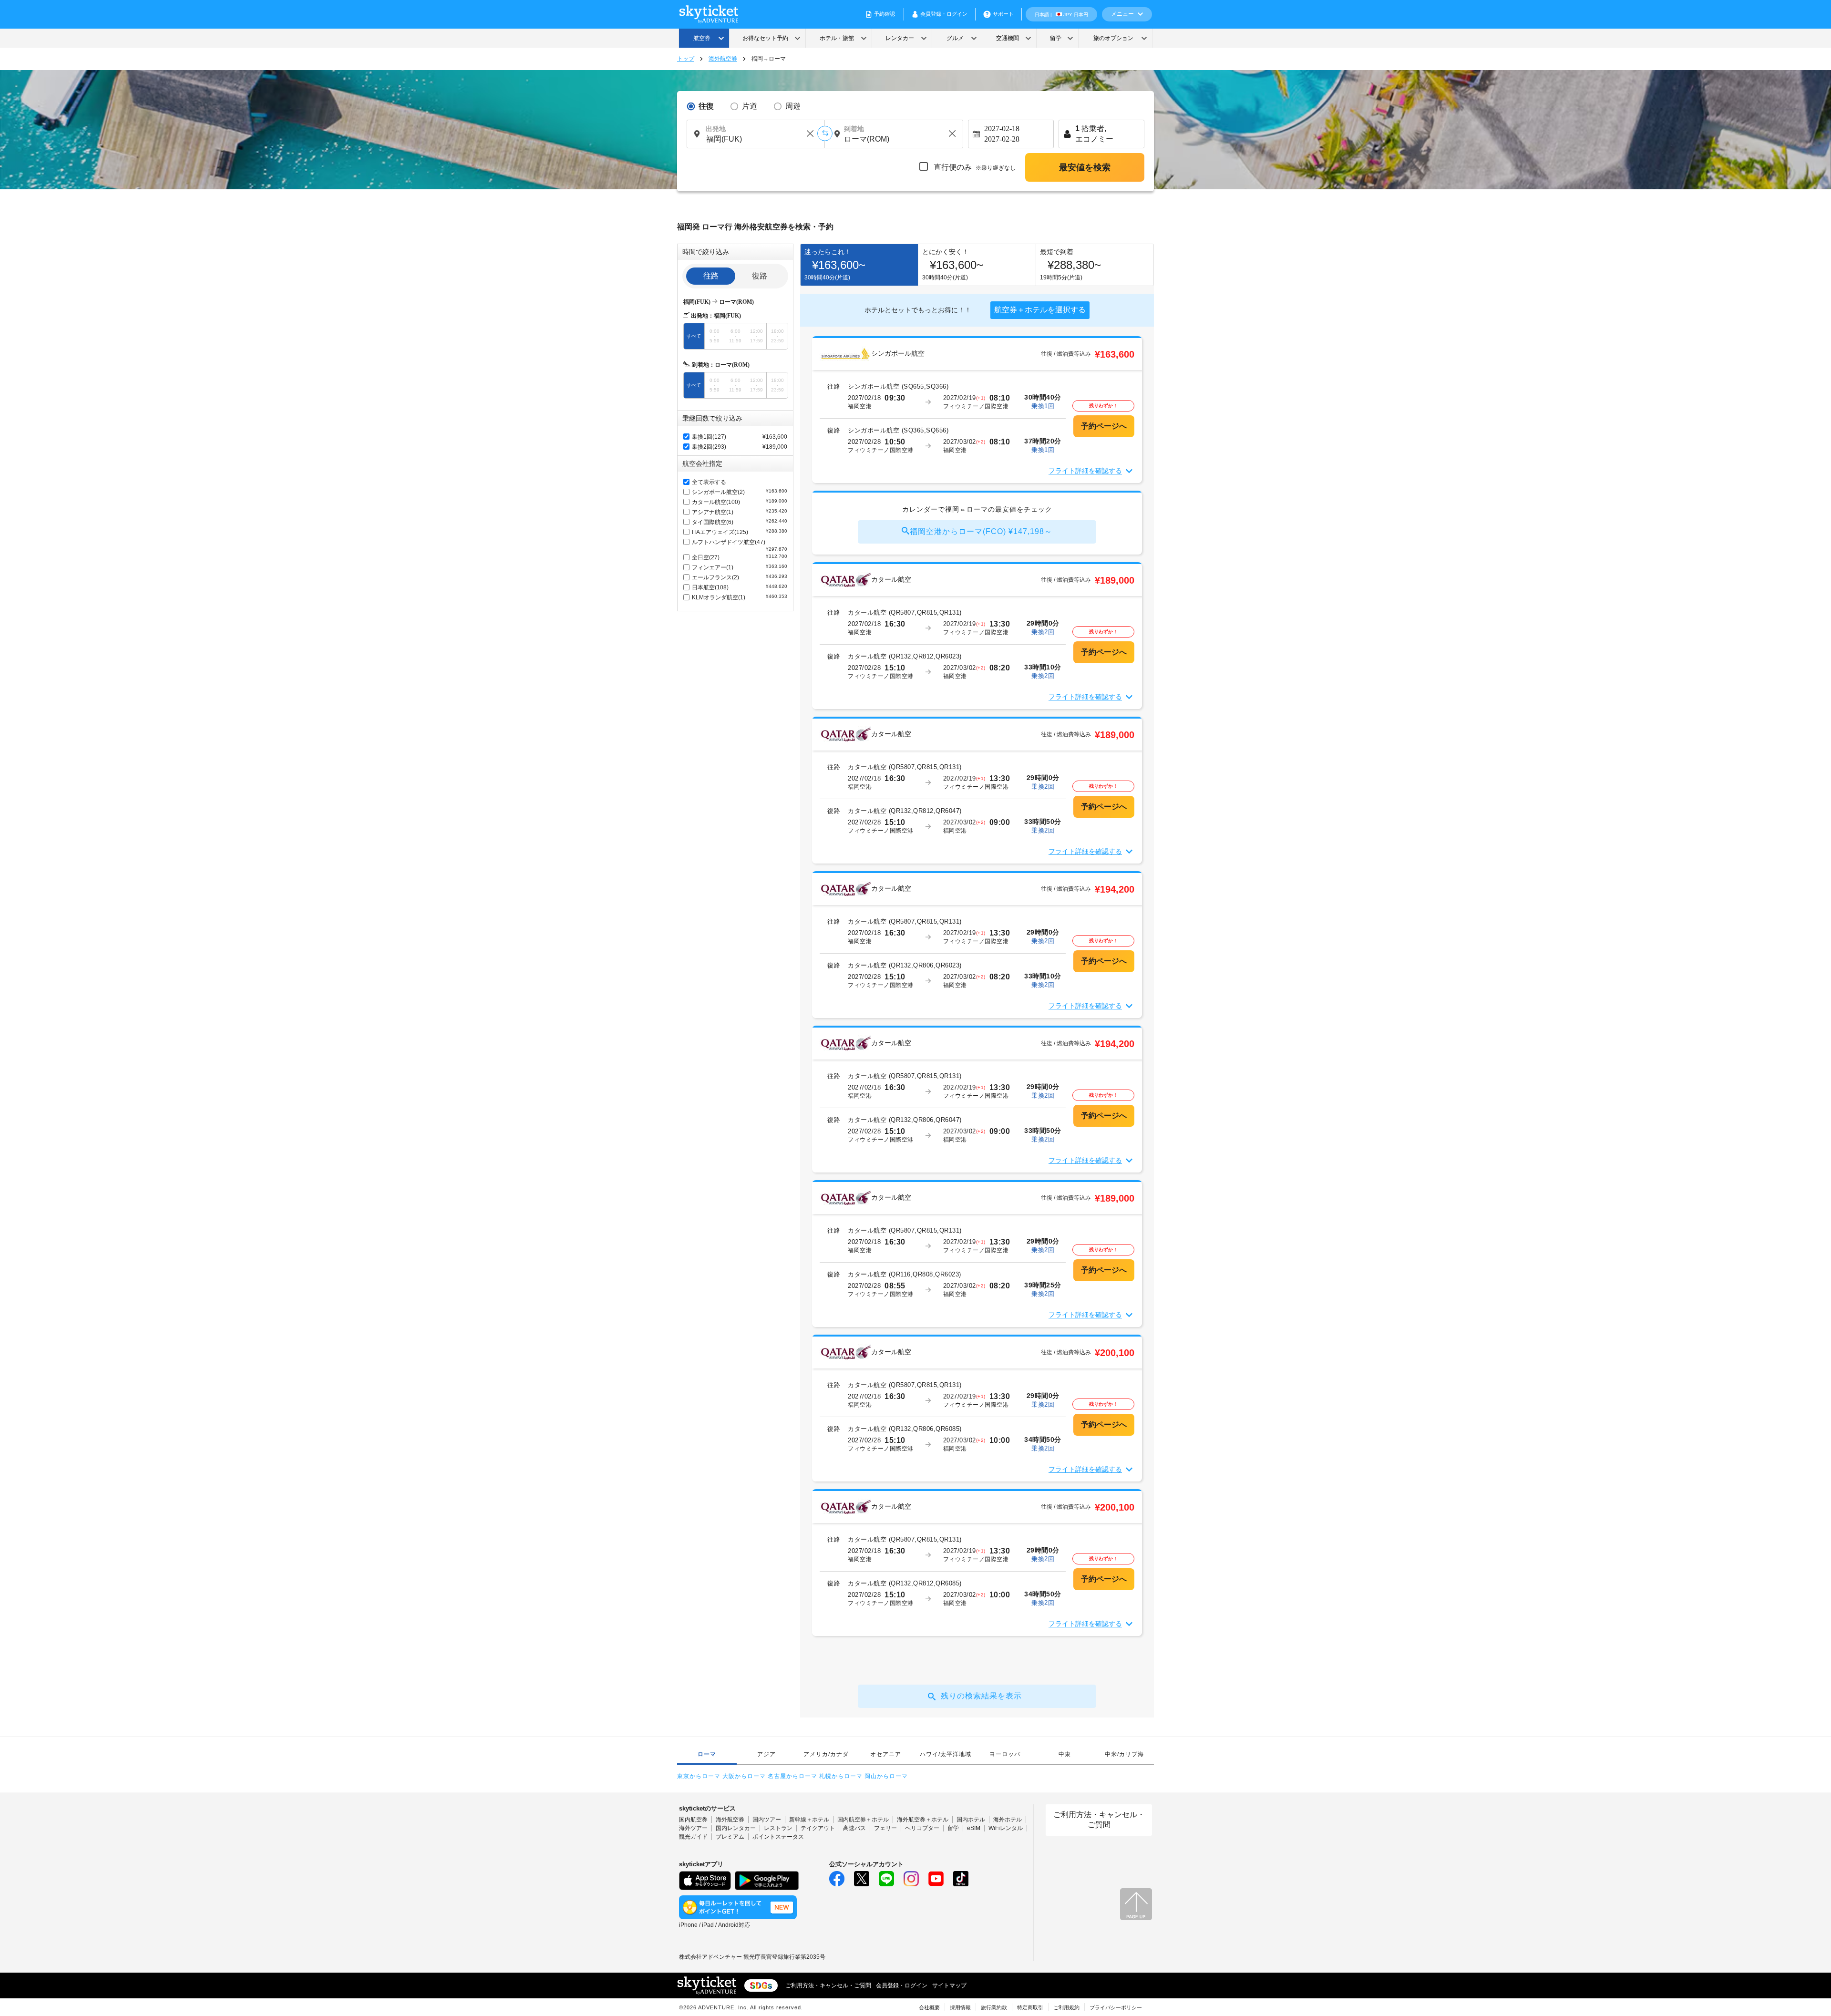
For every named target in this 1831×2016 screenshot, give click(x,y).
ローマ (707, 1754)
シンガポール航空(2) (740, 492)
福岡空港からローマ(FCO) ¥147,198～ (981, 531)
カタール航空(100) (740, 502)
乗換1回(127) (709, 437)
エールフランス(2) (740, 577)
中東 (1065, 1754)
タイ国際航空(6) (740, 522)
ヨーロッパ (1005, 1754)
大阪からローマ (744, 1776)
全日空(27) (740, 557)
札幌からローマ (841, 1776)
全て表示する (709, 482)
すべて (694, 336)
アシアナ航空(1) (740, 512)
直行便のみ (974, 167)
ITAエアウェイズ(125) (740, 532)
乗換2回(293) (709, 447)
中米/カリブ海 (1124, 1754)
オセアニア (886, 1754)
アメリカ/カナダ (826, 1754)
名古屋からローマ (792, 1776)
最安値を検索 (1085, 167)
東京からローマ (699, 1776)
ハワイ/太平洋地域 (946, 1754)
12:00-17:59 (756, 336)
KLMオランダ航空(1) (740, 597)
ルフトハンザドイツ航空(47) (740, 545)
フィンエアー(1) (740, 567)
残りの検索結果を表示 (981, 1696)
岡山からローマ (886, 1776)
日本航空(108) (740, 587)
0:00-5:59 (715, 336)
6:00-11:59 (735, 336)
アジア (766, 1754)
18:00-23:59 (777, 336)
